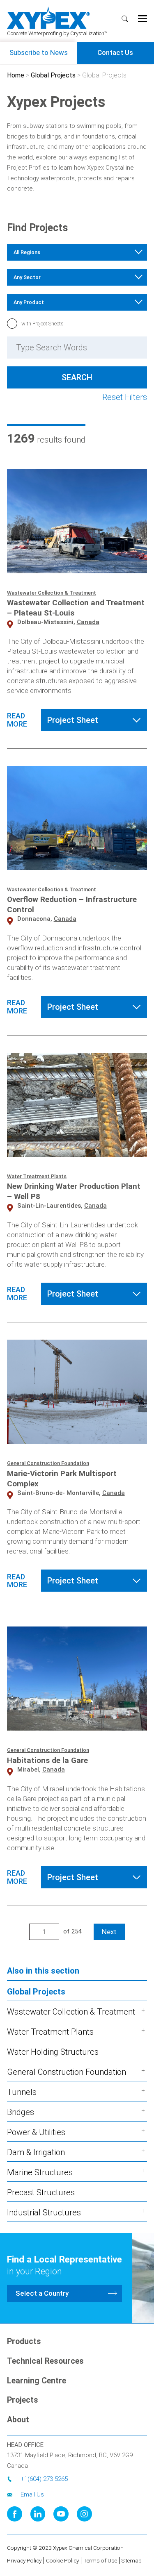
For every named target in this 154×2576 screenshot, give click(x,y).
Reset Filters (125, 397)
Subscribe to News (39, 52)
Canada (88, 622)
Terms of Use (100, 2560)
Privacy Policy (24, 2560)
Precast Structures (41, 2192)
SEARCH (126, 20)
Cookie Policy (62, 2560)
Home (16, 75)
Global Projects (53, 75)
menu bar (144, 19)
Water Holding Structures (53, 2052)
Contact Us (115, 52)
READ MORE (17, 720)
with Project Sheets (43, 324)
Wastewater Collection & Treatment (52, 593)
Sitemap (132, 2560)
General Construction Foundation (48, 1463)
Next (109, 1932)
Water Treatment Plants (37, 1176)
